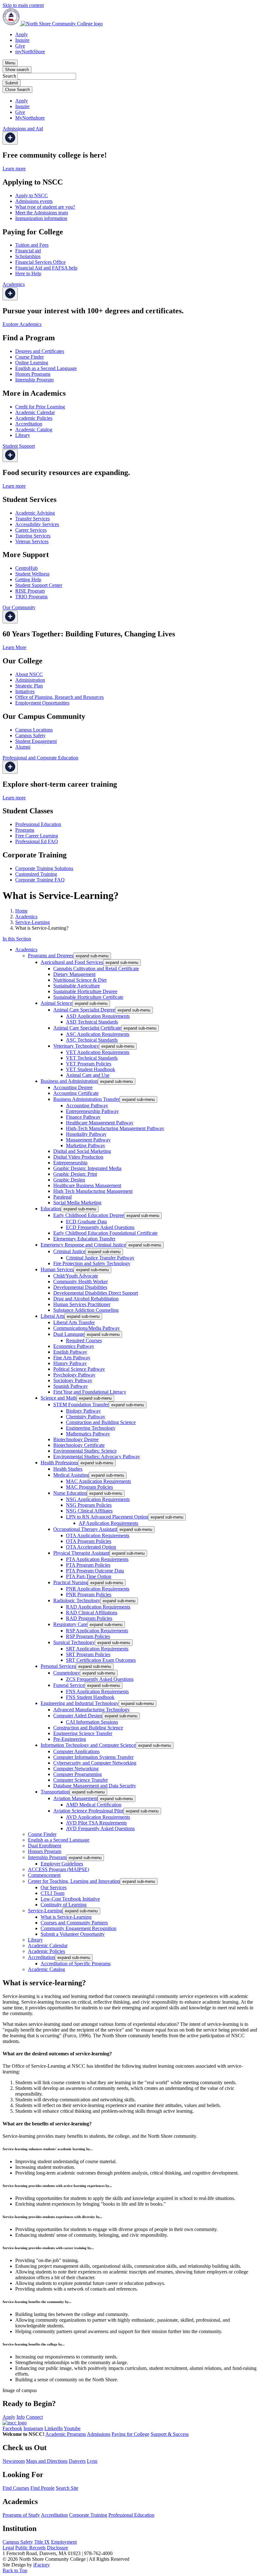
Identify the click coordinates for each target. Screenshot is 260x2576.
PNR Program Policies (89, 1594)
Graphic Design (69, 1180)
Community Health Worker (81, 1281)
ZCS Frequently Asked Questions (100, 1679)
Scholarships (28, 256)
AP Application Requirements (108, 1523)
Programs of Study (21, 2515)
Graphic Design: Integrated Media (87, 1168)
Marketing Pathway (86, 1145)
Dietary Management (74, 974)
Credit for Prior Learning (40, 407)
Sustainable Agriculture (77, 986)
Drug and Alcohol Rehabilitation (86, 1299)
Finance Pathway (83, 1117)
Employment (64, 2542)
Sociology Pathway (73, 1380)
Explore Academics (22, 324)
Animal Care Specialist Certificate (87, 1028)
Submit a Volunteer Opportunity (73, 1934)
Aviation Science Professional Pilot (88, 1811)
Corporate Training (88, 2515)
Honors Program (45, 1851)
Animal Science (56, 1003)
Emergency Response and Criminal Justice (83, 1245)
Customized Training (36, 874)
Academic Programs (66, 2434)
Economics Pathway (74, 1346)
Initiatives (25, 691)
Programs (25, 830)
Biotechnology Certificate (79, 1445)
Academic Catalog (34, 429)
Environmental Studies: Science (85, 1451)
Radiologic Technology (77, 1600)
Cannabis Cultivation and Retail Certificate (96, 969)
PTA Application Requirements (97, 1559)
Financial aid (28, 251)
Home (21, 911)
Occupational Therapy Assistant (85, 1529)
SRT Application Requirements (97, 1649)
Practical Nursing (71, 1582)
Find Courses (16, 2488)
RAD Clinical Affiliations (92, 1613)
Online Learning (32, 363)
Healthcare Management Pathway (100, 1123)
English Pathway (70, 1352)
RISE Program (30, 591)
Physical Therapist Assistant (81, 1553)
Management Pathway (88, 1140)
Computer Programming (78, 1774)
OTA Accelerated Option (91, 1547)
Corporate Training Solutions (44, 868)
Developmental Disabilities (80, 1287)
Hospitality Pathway (86, 1134)
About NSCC (29, 674)
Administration (30, 680)
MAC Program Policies (89, 1487)
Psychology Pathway (74, 1375)
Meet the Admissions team (42, 213)
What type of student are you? (45, 207)
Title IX (42, 2542)
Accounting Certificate (76, 1093)
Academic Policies (34, 418)
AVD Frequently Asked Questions (100, 1828)
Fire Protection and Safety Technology (92, 1263)
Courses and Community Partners (74, 1923)
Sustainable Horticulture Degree (85, 991)
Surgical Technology (74, 1642)
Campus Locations (34, 730)
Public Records (30, 2548)
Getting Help (28, 579)
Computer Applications (76, 1751)
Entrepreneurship (70, 1163)
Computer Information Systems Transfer (93, 1757)
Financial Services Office (40, 262)
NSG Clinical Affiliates (89, 1511)
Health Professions (59, 1463)
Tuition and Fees (32, 245)
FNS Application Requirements (97, 1691)
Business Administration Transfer (86, 1099)
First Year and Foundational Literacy (90, 1392)
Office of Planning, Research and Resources (59, 697)
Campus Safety (30, 735)
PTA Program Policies (88, 1565)
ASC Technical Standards (92, 1040)
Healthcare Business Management (87, 1185)
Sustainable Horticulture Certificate (88, 997)
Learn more (14, 169)
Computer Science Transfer (81, 1780)
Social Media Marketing (77, 1203)
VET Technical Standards (92, 1058)
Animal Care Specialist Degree (84, 1010)
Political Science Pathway (79, 1369)
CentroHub (26, 568)
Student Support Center (39, 585)
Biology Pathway (83, 1411)
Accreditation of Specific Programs (76, 1964)
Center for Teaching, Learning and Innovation (74, 1881)
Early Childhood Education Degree (89, 1215)
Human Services (57, 1269)
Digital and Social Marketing (82, 1151)
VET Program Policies (89, 1064)
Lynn (92, 2461)
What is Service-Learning (66, 1917)
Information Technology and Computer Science (88, 1745)
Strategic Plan (29, 686)
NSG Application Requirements (98, 1499)
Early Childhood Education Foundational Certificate (105, 1233)
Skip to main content (23, 5)
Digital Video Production (78, 1157)
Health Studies (68, 1469)
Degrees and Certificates (40, 351)
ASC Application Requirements (98, 1034)
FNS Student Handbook (90, 1697)
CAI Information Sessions (92, 1722)
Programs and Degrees (51, 956)
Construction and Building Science (101, 1422)
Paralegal (62, 1197)
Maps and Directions (47, 2461)
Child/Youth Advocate (76, 1276)
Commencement (44, 1875)
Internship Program (34, 380)
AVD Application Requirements (98, 1817)
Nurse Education (70, 1493)
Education (51, 1209)
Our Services (54, 1887)
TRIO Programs (31, 597)
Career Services (31, 530)
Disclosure (58, 2548)
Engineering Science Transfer (83, 1733)
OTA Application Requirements (98, 1535)
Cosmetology (67, 1673)
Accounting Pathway (87, 1106)
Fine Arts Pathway (72, 1358)
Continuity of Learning (64, 1905)
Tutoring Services (33, 536)
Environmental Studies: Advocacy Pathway (97, 1457)
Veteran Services (32, 541)
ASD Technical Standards (92, 1022)
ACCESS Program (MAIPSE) (58, 1869)
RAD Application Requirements (98, 1607)
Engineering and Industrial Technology (80, 1703)
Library (23, 435)
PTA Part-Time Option (89, 1576)
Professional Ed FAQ (37, 841)
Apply (22, 34)
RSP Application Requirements (97, 1631)
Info (21, 2417)
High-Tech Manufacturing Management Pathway (115, 1128)
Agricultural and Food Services (72, 962)
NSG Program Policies (89, 1505)
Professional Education (38, 824)
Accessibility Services (37, 524)
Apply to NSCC (32, 195)
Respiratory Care (70, 1624)
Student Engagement (36, 741)
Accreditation (29, 424)
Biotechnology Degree (76, 1439)
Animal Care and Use (88, 1075)
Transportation (55, 1792)
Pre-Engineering (70, 1739)
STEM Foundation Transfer (81, 1405)
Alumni (23, 747)
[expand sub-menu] (10, 138)
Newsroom (14, 2461)
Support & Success (170, 2434)
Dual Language (69, 1334)
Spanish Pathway (71, 1386)
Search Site (67, 2488)
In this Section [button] (17, 939)
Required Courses (84, 1340)
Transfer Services (32, 519)
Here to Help (28, 273)
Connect (34, 2417)
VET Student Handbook (91, 1069)
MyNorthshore (30, 118)
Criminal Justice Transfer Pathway (100, 1258)
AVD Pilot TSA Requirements (96, 1823)
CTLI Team (52, 1893)
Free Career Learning (37, 836)
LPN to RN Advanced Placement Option (107, 1517)
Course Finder (29, 357)
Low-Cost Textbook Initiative (70, 1899)
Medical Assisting (71, 1475)
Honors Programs (33, 374)
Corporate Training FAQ (40, 880)
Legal (8, 2548)
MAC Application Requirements (98, 1481)
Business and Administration (69, 1081)
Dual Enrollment (45, 1846)
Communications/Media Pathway (87, 1328)
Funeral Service (69, 1685)
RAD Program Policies (89, 1618)
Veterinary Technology (76, 1046)
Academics (26, 917)
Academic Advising (35, 513)
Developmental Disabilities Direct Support (96, 1293)
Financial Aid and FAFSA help (46, 268)
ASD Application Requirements (98, 1016)
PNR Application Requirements (98, 1589)
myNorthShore (30, 52)
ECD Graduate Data (86, 1222)
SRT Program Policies (88, 1654)
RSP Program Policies (88, 1636)
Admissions (99, 2434)
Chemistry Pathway (86, 1417)
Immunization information (41, 218)
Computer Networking (76, 1769)
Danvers (77, 2461)
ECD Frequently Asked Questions (100, 1227)
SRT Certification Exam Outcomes (101, 1660)
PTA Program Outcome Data (95, 1571)
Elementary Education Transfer (84, 1239)
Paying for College (130, 2434)
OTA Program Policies (89, 1541)
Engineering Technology (91, 1428)
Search (9, 76)
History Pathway (70, 1363)
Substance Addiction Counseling (86, 1310)
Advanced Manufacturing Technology (91, 1710)
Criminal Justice (69, 1251)
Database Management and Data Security (95, 1786)
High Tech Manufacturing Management (93, 1191)
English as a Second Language (46, 368)
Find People (42, 2488)
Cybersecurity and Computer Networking (95, 1763)
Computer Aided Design (78, 1716)
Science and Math (58, 1398)
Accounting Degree (73, 1087)
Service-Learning (32, 922)
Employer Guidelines (62, 1864)
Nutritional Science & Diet (80, 980)
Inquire (22, 40)
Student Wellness (32, 574)
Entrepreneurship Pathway (92, 1111)
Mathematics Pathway (88, 1434)
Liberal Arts (52, 1316)
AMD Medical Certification (94, 1805)
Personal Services (58, 1666)
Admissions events (34, 201)
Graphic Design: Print (75, 1174)
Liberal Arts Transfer (74, 1322)
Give (20, 46)
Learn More (14, 647)
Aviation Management (75, 1798)
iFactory (42, 2565)
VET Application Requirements (98, 1052)
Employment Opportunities (42, 703)
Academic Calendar (35, 412)
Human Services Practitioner (82, 1304)
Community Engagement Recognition (78, 1928)
